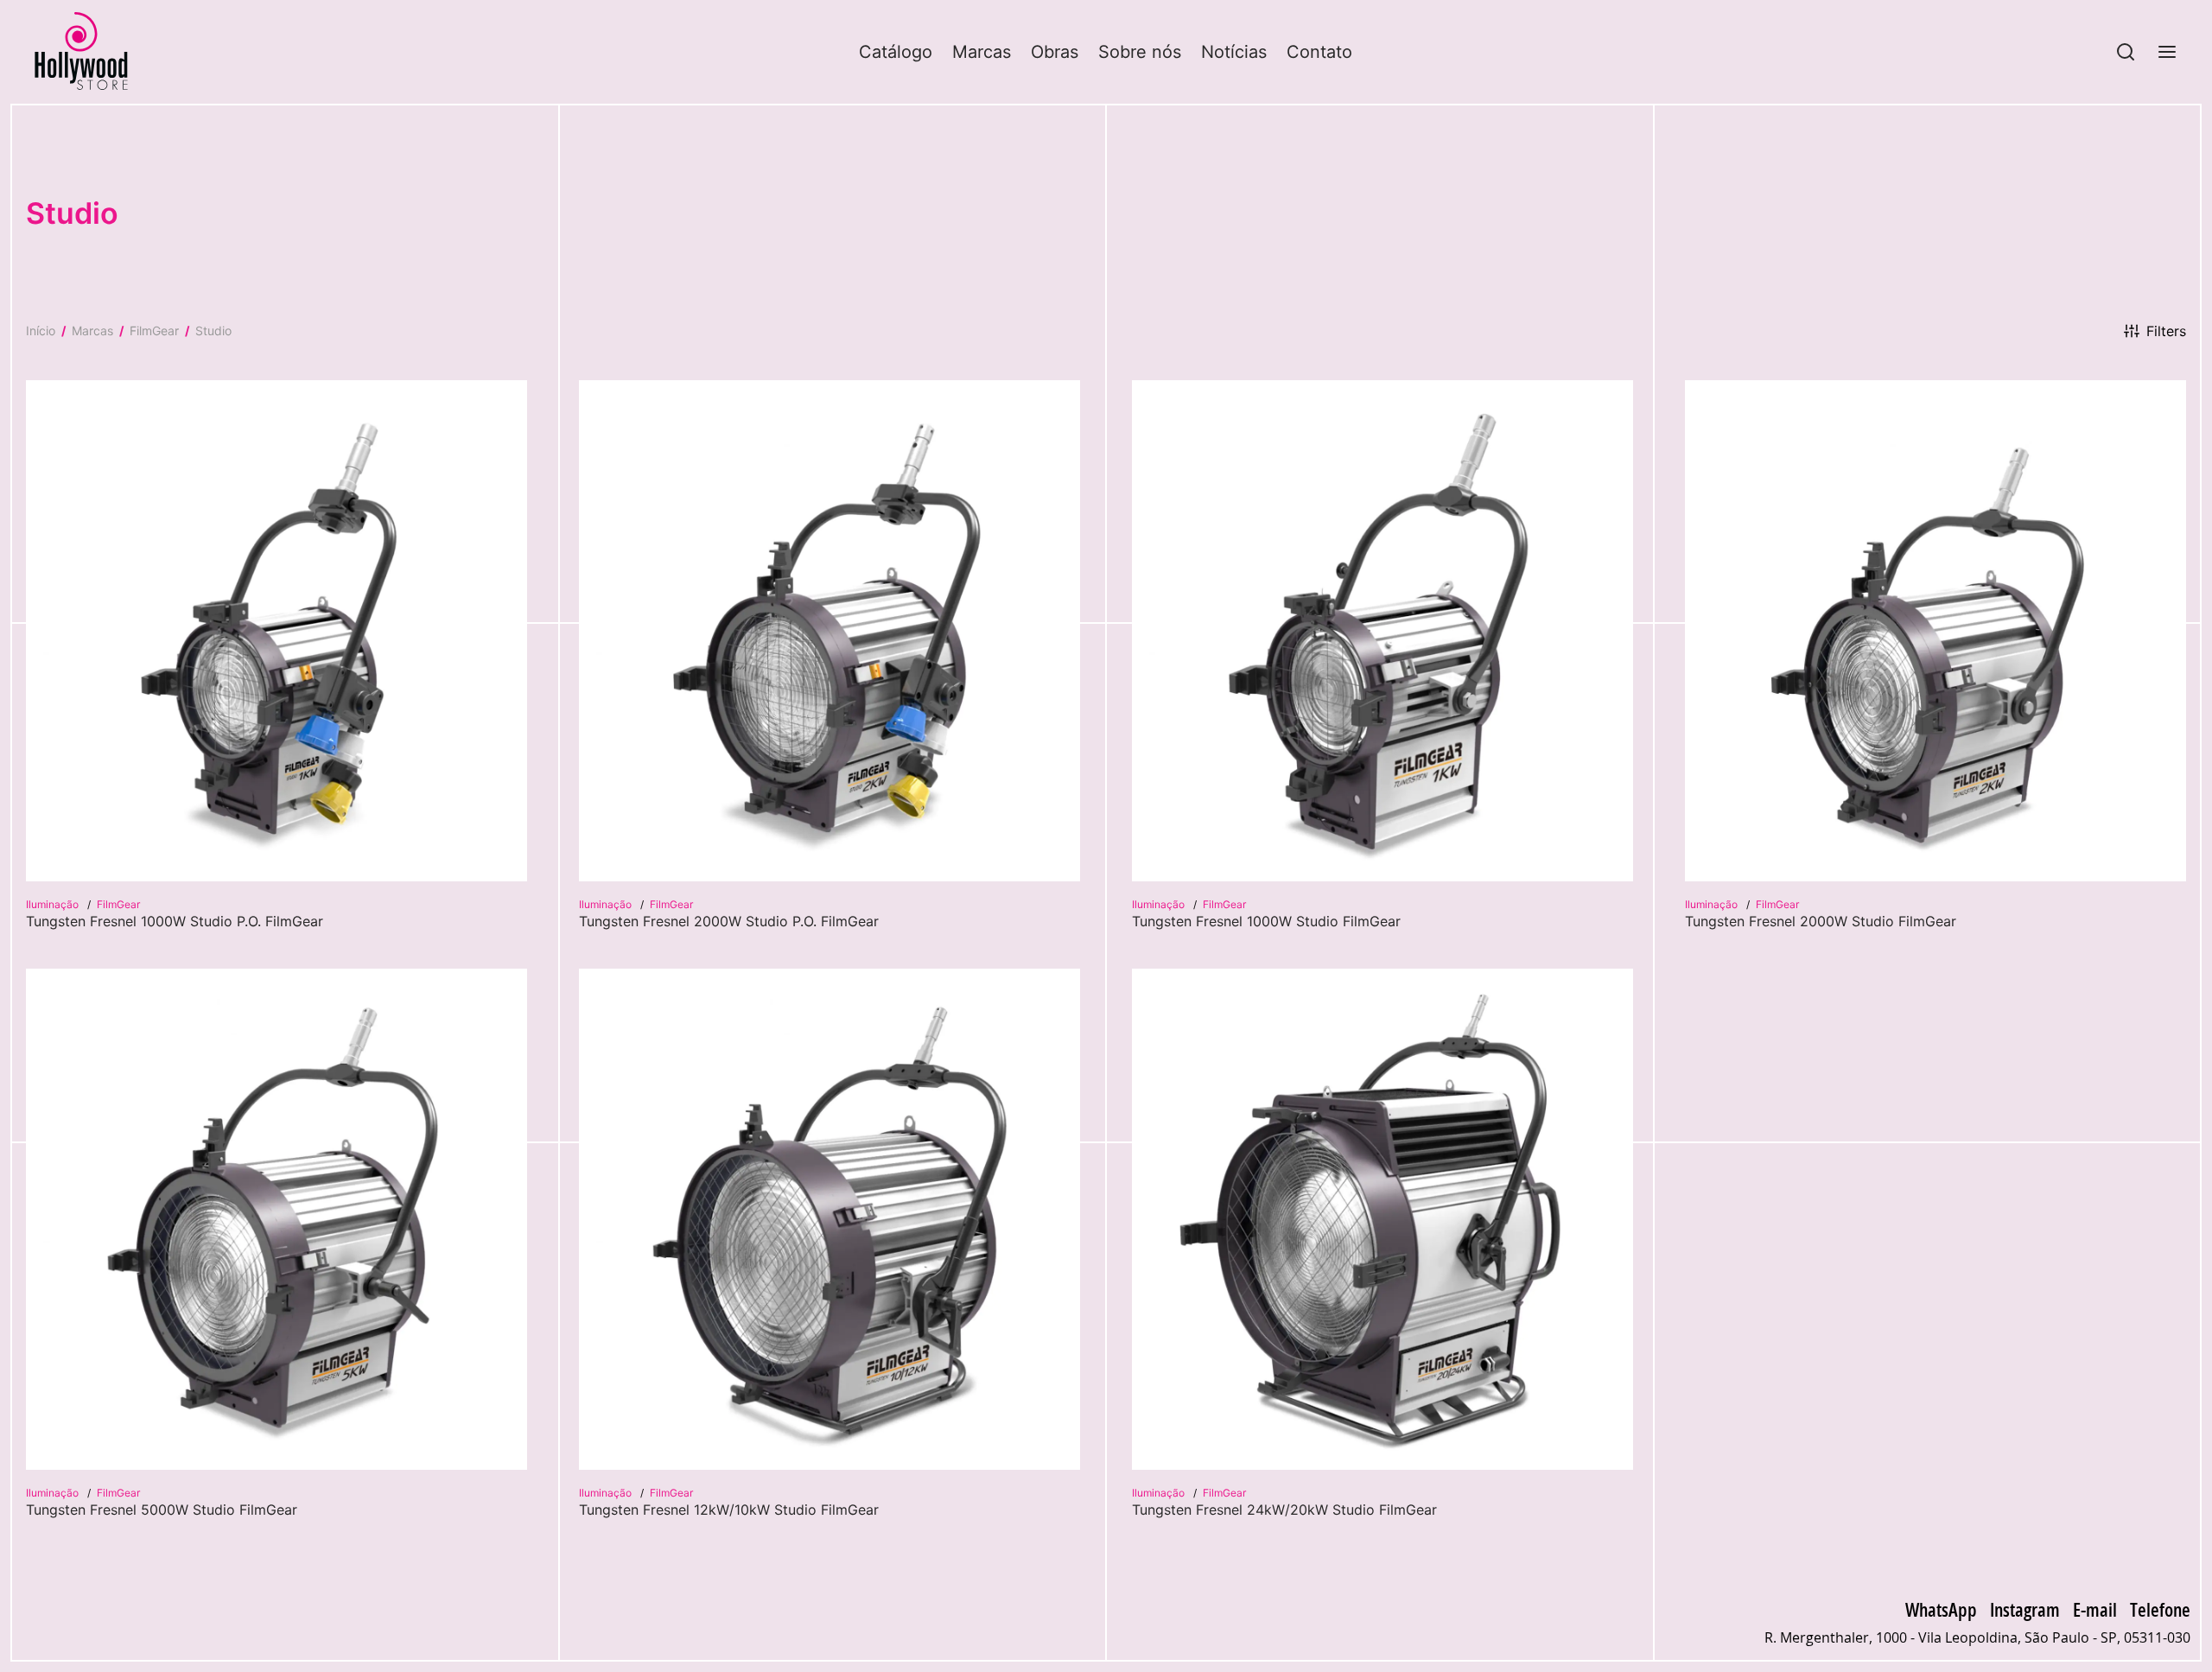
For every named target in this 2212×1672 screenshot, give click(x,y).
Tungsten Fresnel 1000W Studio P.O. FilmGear (175, 921)
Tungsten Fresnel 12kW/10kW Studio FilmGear (729, 1510)
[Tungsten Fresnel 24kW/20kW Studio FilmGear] (1382, 1219)
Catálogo (896, 52)
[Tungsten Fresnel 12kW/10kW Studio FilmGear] (829, 1219)
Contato (1319, 52)
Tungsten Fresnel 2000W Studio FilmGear (1821, 921)
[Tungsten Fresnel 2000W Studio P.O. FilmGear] (829, 631)
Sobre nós (1140, 52)
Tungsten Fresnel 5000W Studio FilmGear (162, 1510)
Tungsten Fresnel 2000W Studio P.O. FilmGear (729, 921)
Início (41, 331)
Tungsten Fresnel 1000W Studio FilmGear (1266, 921)
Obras (1055, 52)
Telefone (2160, 1609)
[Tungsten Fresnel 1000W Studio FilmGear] (1382, 631)
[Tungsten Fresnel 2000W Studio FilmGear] (1935, 631)
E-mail (2095, 1609)
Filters (2166, 331)
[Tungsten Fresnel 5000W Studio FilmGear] (276, 1219)
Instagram (2025, 1609)
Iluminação (54, 904)
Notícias (1234, 52)
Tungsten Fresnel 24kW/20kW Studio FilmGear (1284, 1510)
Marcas (982, 52)
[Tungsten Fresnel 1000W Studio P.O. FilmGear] (276, 631)
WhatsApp (1941, 1609)
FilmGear (154, 331)
